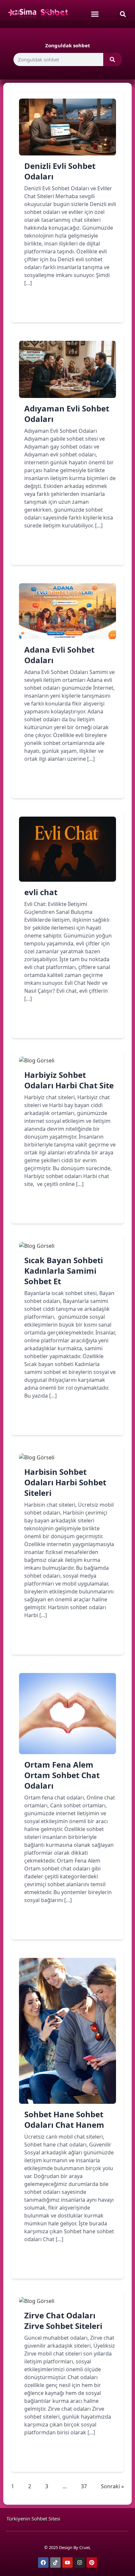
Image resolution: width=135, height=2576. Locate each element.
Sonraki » (112, 2486)
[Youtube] (67, 2563)
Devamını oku (51, 306)
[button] (123, 14)
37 (84, 2486)
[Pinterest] (92, 2563)
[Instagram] (80, 2563)
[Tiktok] (55, 2563)
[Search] (112, 59)
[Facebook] (43, 2563)
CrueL (85, 2547)
